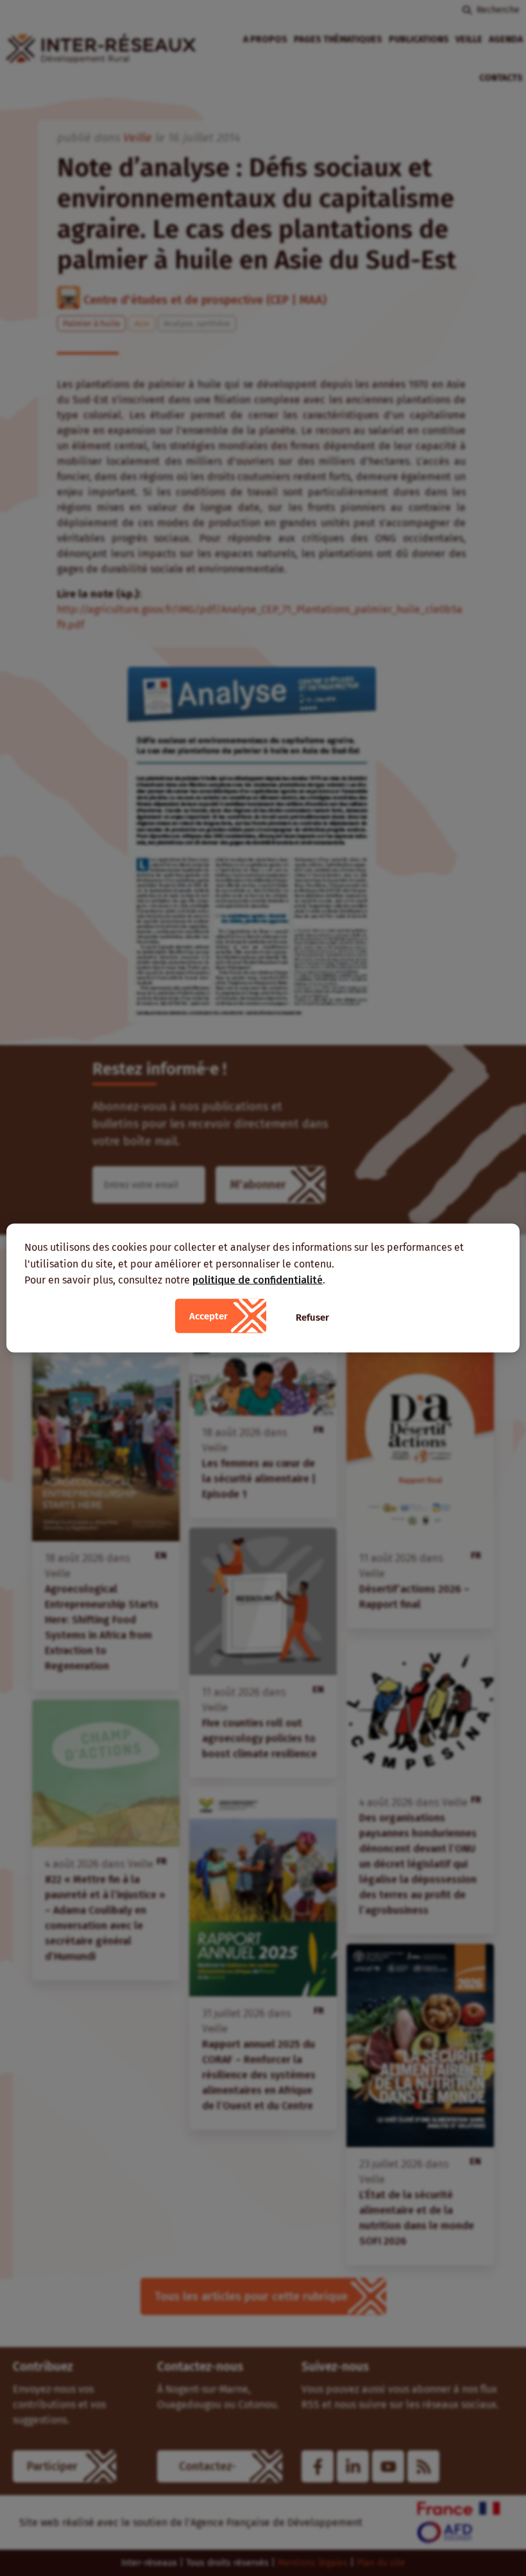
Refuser (312, 1317)
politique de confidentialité (258, 1280)
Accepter (208, 1316)
